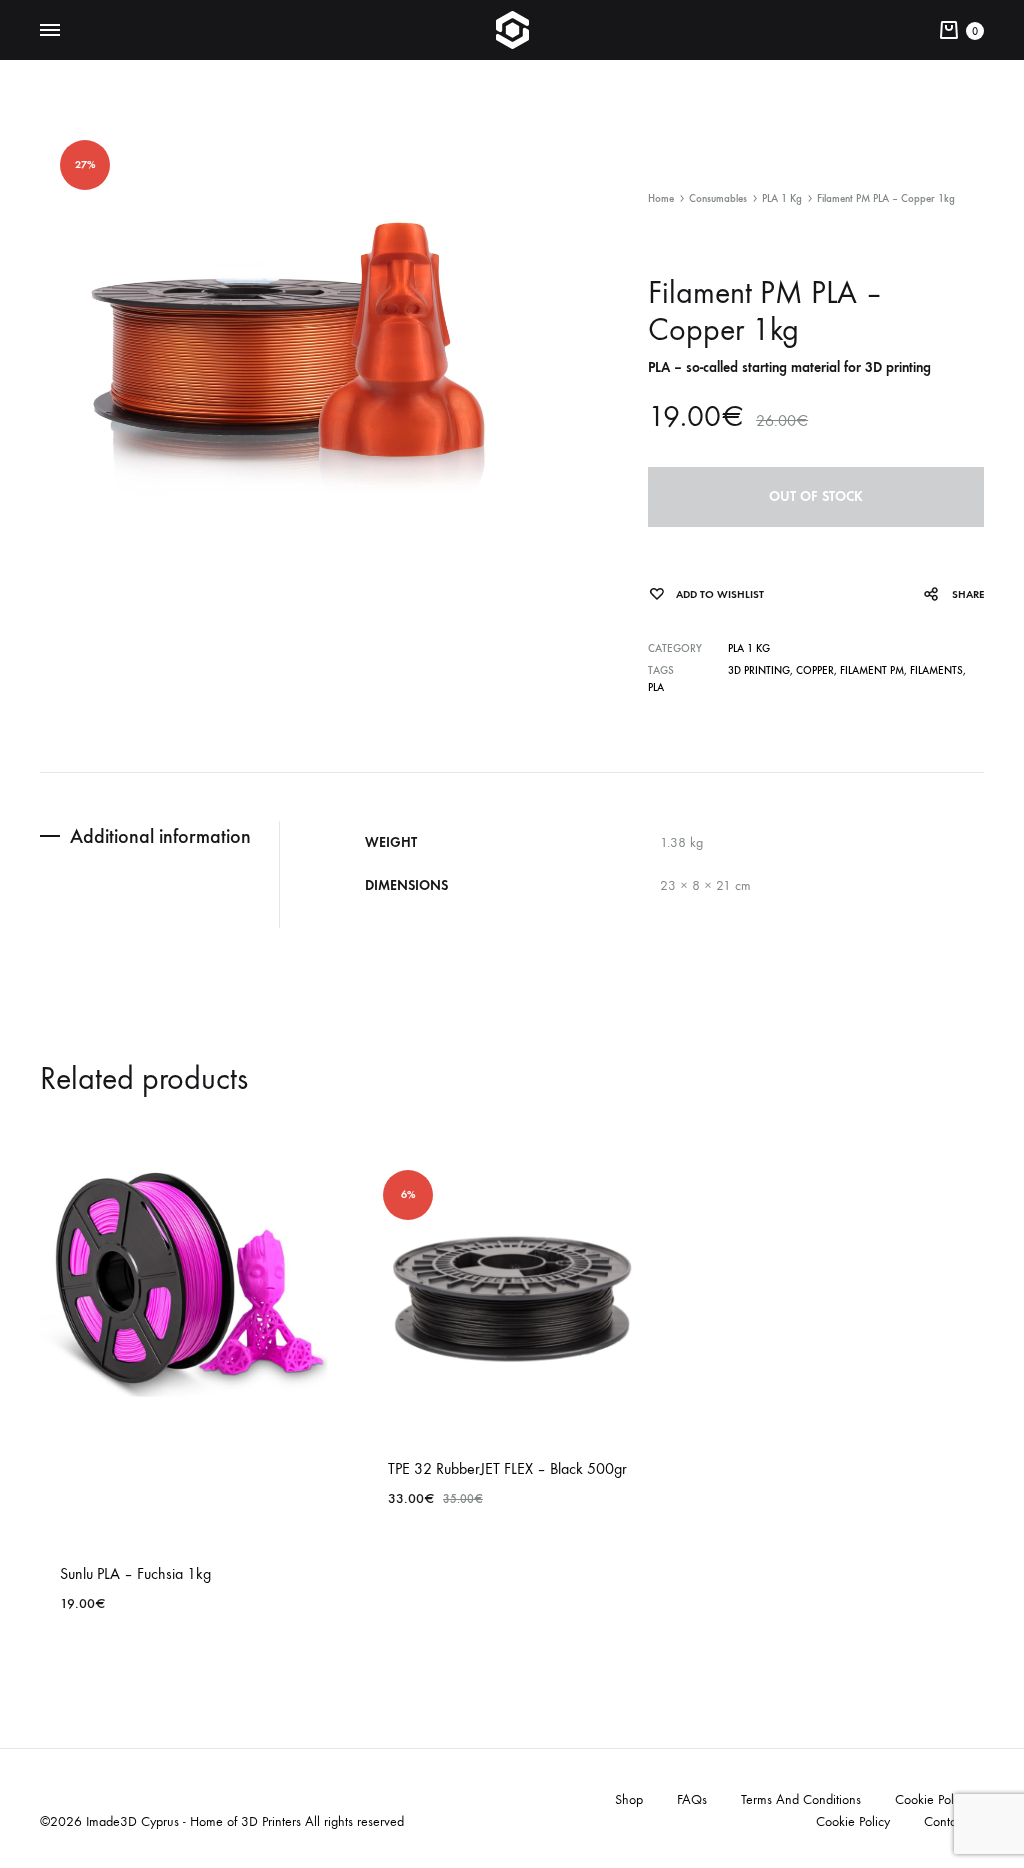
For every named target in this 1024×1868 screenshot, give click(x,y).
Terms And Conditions (801, 1799)
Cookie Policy (932, 1799)
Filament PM (872, 670)
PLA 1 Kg (782, 198)
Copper (815, 670)
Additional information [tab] (160, 836)
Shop (629, 1799)
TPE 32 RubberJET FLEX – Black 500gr (507, 1468)
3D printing (759, 670)
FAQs (692, 1799)
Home (661, 198)
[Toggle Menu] (50, 31)
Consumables (718, 198)
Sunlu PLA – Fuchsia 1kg (135, 1573)
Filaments (936, 670)
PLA (656, 687)
